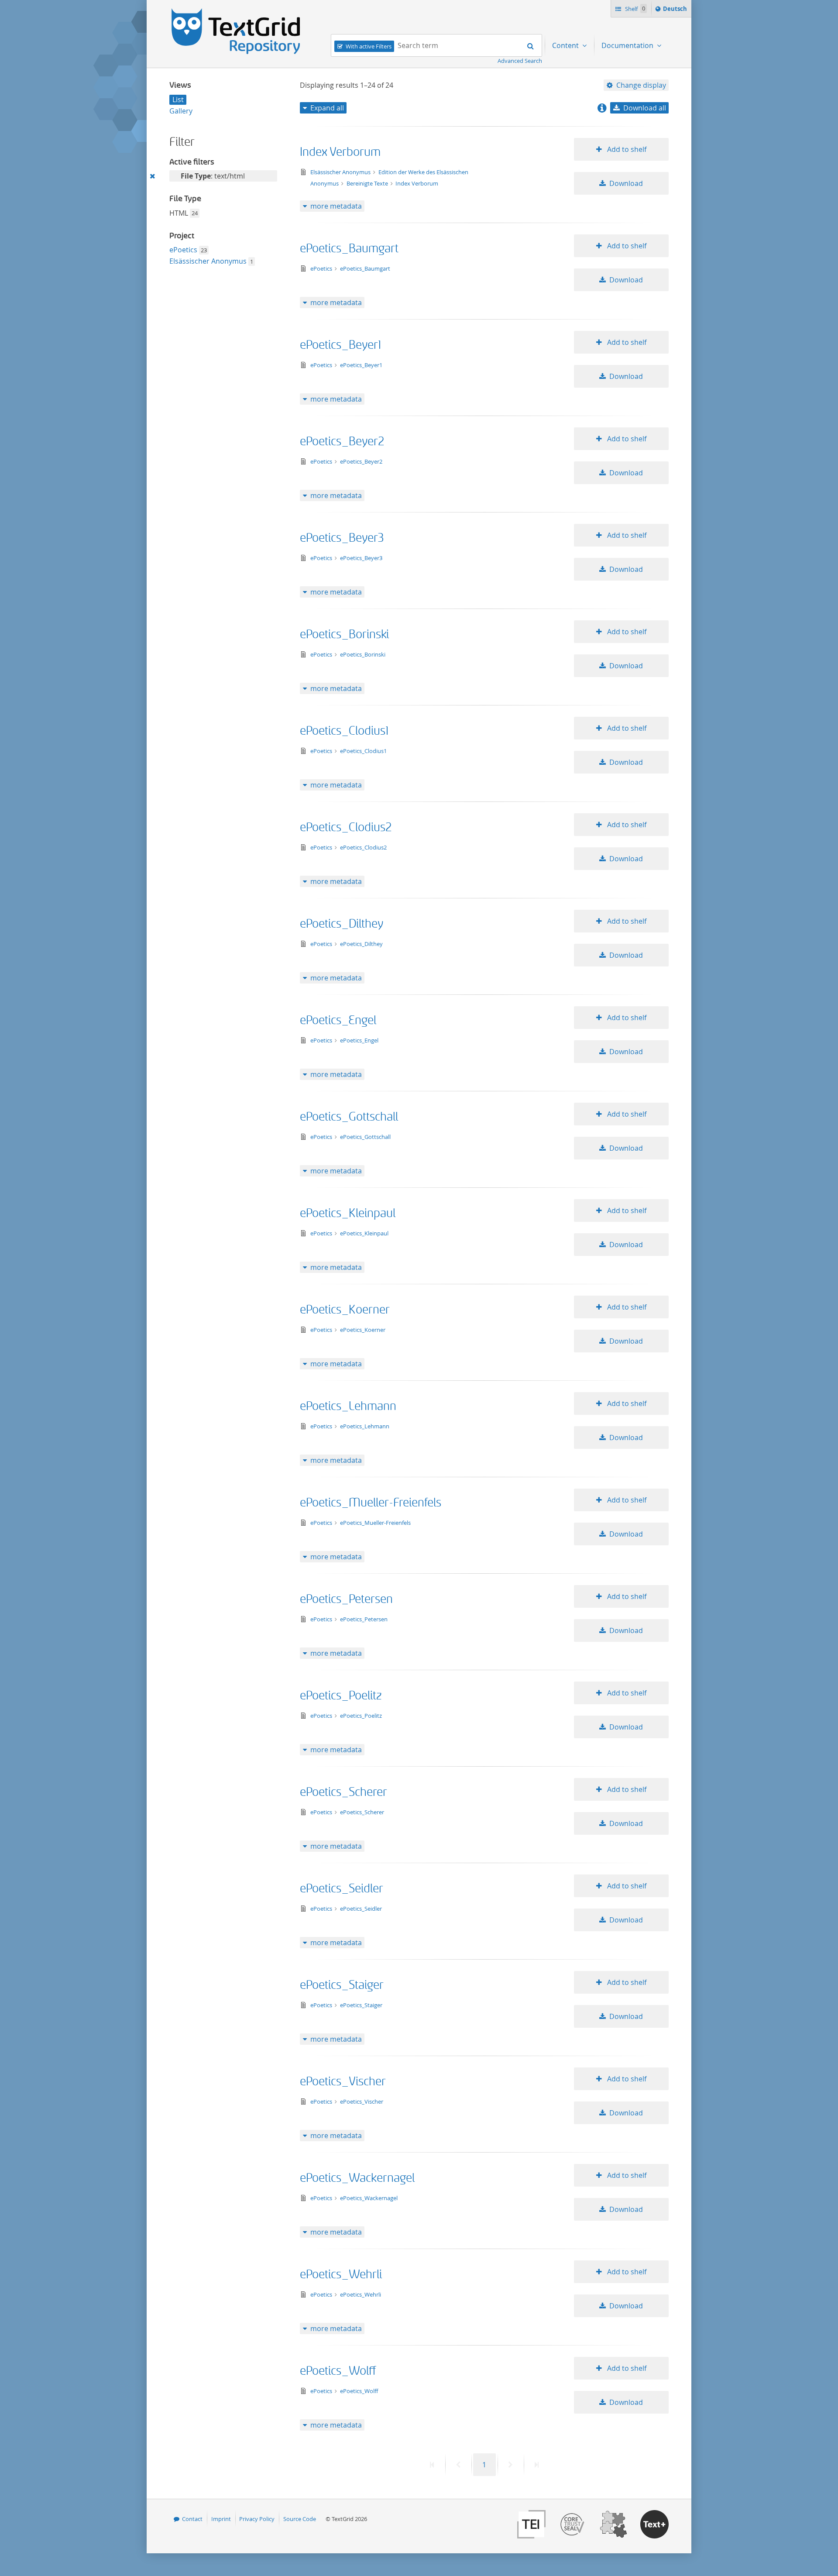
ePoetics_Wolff (338, 2371)
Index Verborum (340, 152)
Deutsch (676, 11)
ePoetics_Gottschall (349, 1117)
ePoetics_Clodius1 (344, 731)
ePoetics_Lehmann (348, 1406)
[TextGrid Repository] (236, 11)
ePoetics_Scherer (343, 1792)
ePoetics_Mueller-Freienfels (371, 1503)
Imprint (221, 2519)
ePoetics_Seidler (342, 1889)
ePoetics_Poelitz (341, 1696)
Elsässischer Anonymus (208, 261)
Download (626, 183)
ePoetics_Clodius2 (346, 827)
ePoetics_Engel (338, 1020)
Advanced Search (520, 61)
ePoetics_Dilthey (342, 924)
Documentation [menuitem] (628, 45)
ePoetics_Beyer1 (340, 345)
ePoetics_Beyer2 (342, 442)
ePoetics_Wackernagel (357, 2178)
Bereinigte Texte (368, 183)
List (178, 100)
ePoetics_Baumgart (349, 249)
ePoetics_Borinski (344, 635)
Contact (192, 2519)
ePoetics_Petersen (346, 1599)
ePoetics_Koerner (345, 1310)
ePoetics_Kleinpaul (348, 1213)
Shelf (634, 9)
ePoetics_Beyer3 (342, 538)
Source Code (300, 2519)
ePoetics (183, 250)
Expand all (327, 108)
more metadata (336, 206)
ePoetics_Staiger (342, 1985)
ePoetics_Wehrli (341, 2275)
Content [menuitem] (566, 45)
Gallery (181, 111)
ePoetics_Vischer (343, 2082)
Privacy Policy (257, 2519)
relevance (637, 123)
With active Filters (369, 46)
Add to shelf (626, 149)
